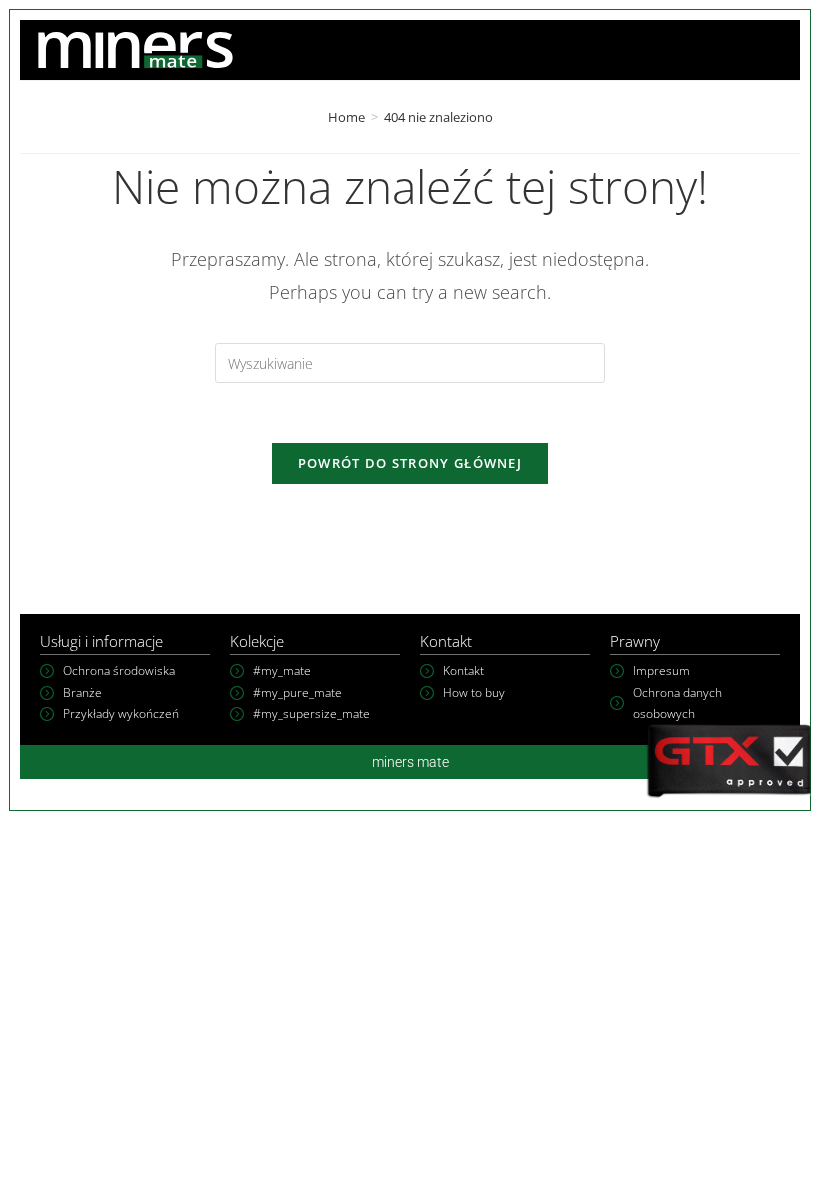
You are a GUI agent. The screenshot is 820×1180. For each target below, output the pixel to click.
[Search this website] (410, 361)
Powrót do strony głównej (410, 463)
